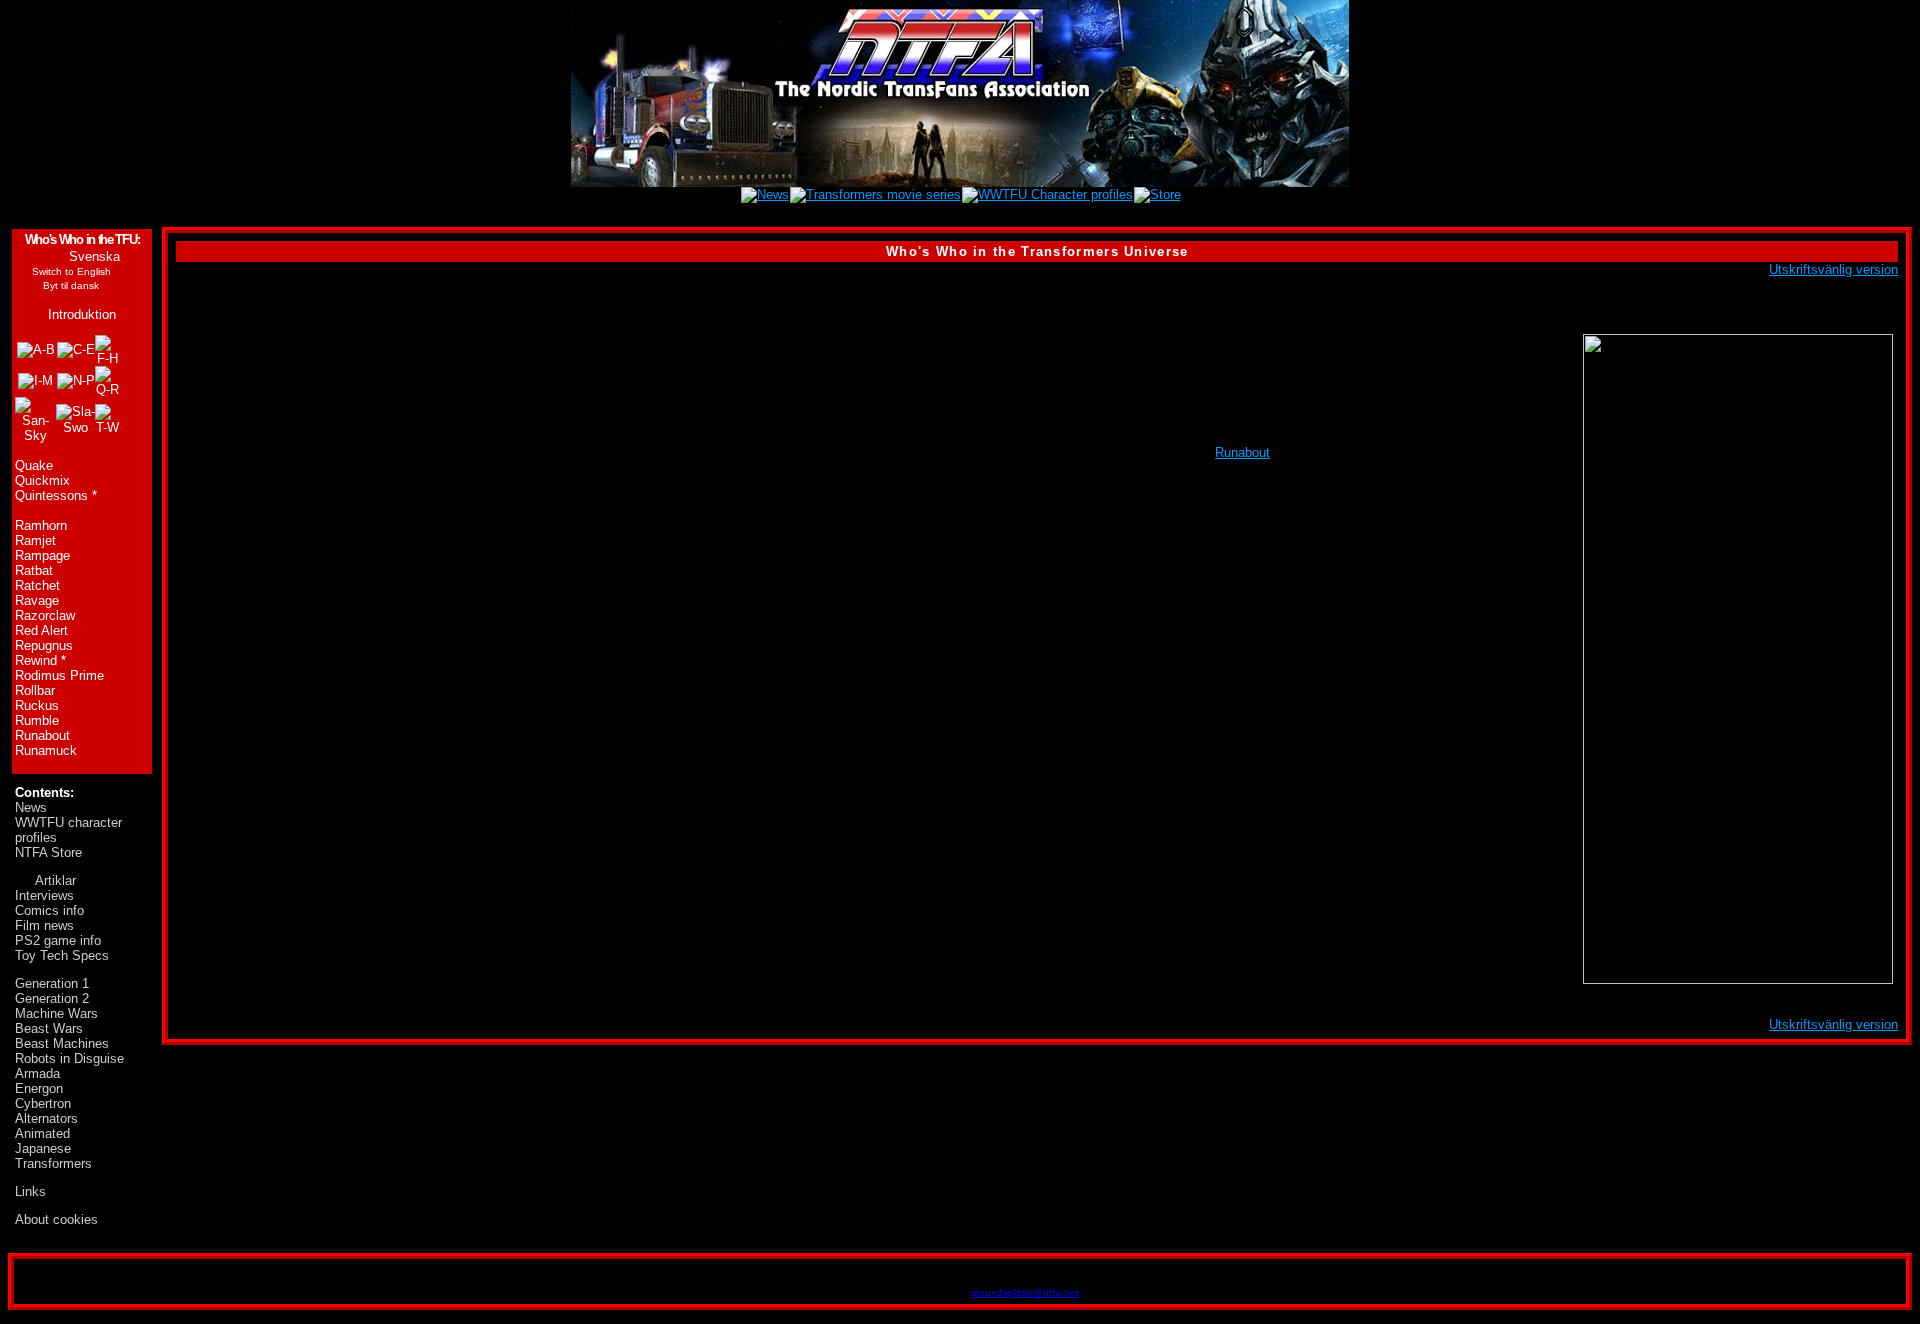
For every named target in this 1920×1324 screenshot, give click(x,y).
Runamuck (46, 750)
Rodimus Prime (59, 675)
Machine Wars (56, 1013)
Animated (42, 1133)
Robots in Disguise (69, 1058)
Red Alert (41, 630)
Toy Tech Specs (62, 955)
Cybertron (43, 1103)
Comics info (49, 910)
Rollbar (35, 690)
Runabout (42, 735)
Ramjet (35, 540)
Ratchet (37, 585)
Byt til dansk (71, 285)
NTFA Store (48, 852)
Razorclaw (45, 615)
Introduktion (82, 314)
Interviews (44, 895)
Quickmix (42, 480)
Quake (34, 465)
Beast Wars (49, 1028)
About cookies (56, 1219)
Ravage (37, 600)
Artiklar (55, 880)
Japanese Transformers (53, 1156)
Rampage (42, 555)
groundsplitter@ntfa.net (1024, 1292)
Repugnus (44, 645)
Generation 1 (52, 983)
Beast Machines (62, 1043)
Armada (37, 1073)
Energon (39, 1088)
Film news (44, 925)
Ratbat (34, 570)
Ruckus (37, 705)
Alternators (46, 1118)
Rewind (36, 660)
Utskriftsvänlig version (1833, 269)
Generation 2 (52, 998)
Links (30, 1191)
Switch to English (71, 271)
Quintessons (51, 495)
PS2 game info (58, 940)
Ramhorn (41, 525)
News (31, 807)
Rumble (37, 720)
